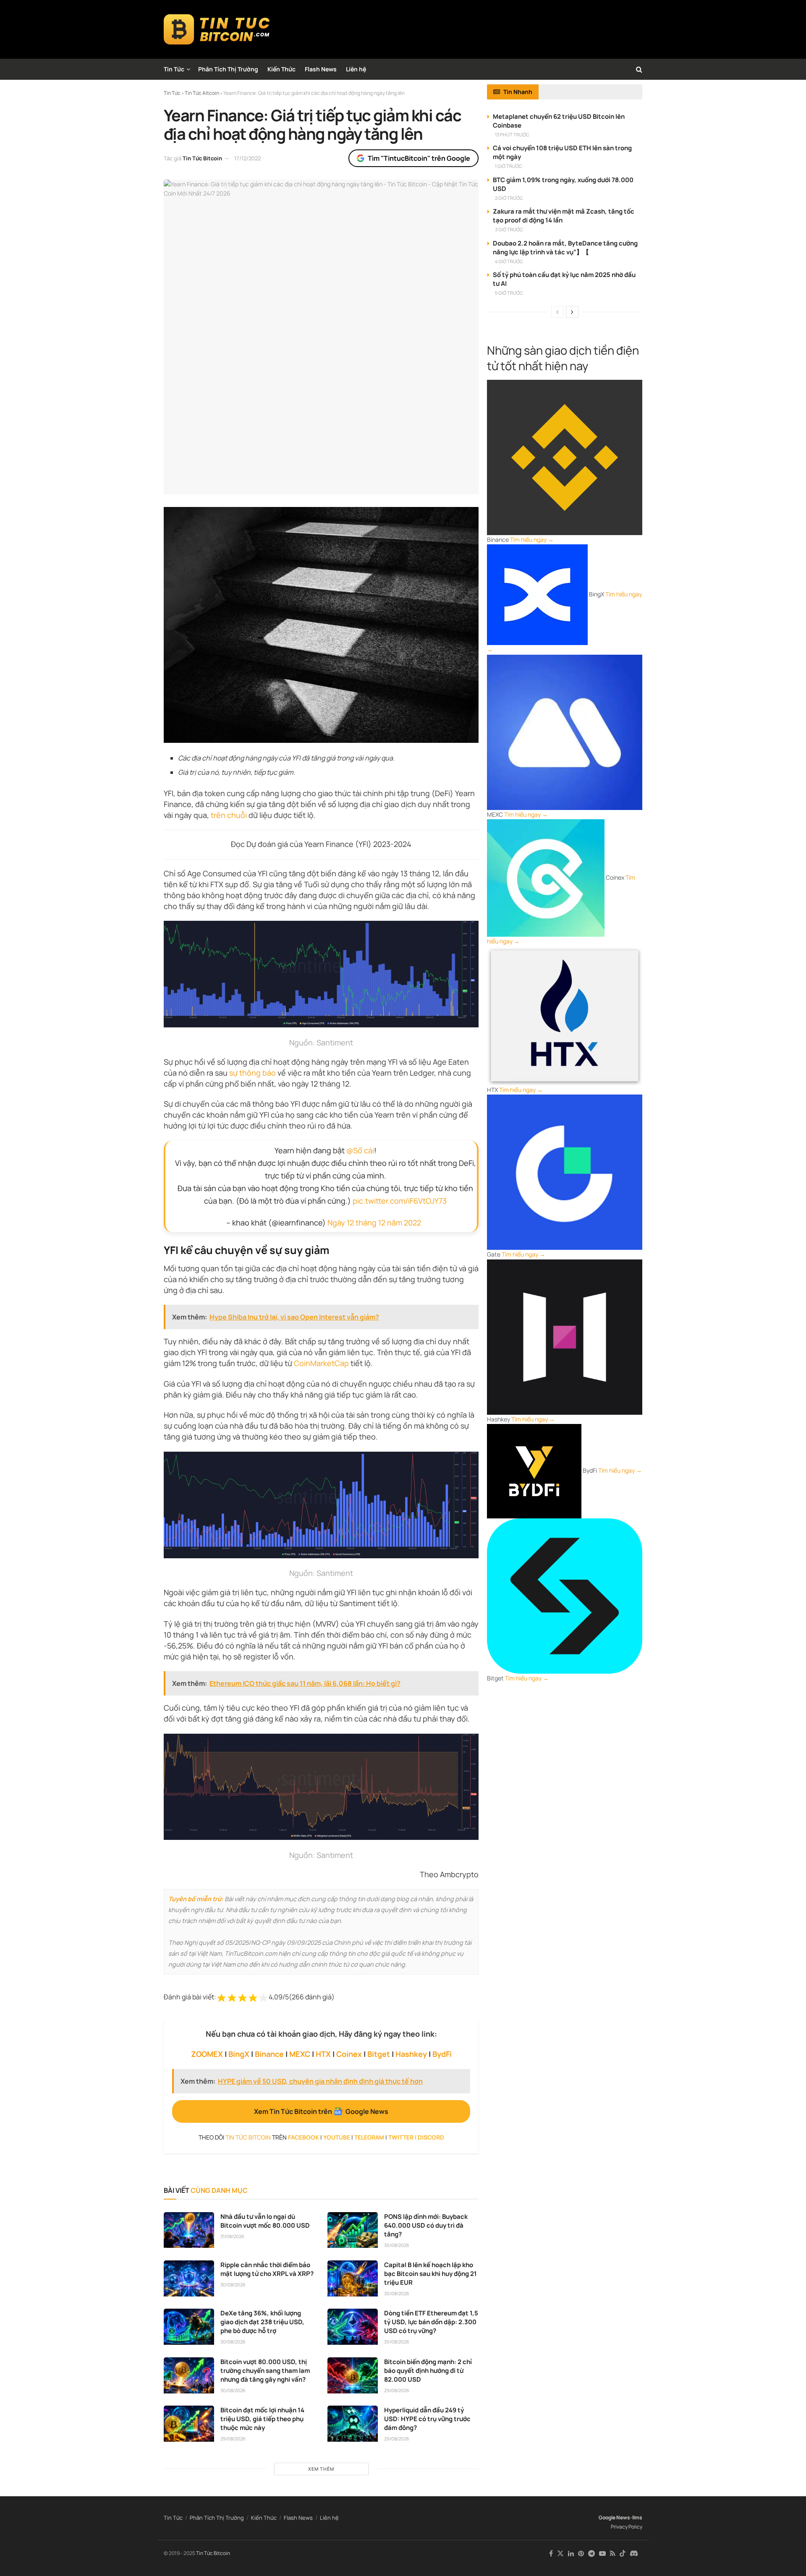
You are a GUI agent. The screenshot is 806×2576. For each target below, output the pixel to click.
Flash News (321, 69)
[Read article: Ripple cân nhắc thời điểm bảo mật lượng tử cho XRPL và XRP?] (189, 2278)
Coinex (349, 2054)
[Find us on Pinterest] (581, 2554)
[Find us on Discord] (634, 2554)
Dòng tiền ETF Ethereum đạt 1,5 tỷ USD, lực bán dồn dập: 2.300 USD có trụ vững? (431, 2322)
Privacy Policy (627, 2527)
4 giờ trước (509, 261)
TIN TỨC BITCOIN (248, 2137)
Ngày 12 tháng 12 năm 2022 (374, 1223)
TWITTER (401, 2137)
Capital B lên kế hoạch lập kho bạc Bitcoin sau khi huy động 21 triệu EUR (430, 2274)
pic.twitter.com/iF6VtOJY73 (400, 1201)
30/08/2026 (397, 2245)
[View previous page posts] (557, 312)
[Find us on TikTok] (623, 2554)
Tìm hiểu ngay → (532, 539)
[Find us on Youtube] (602, 2554)
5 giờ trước (509, 293)
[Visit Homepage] (217, 29)
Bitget (379, 2054)
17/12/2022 (247, 158)
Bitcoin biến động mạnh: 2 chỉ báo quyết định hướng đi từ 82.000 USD (428, 2371)
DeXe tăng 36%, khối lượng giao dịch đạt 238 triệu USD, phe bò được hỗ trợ (262, 2322)
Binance (269, 2054)
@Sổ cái (360, 1150)
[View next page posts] (572, 312)
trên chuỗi (229, 815)
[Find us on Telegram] (591, 2554)
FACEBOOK (304, 2137)
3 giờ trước (509, 229)
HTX (323, 2054)
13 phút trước (512, 135)
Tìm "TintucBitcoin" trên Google (419, 158)
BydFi (442, 2054)
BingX (239, 2054)
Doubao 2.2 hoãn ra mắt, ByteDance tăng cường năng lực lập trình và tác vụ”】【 (565, 248)
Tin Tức (174, 69)
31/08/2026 (232, 2236)
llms (637, 2517)
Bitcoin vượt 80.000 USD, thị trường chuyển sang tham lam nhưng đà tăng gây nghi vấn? (265, 2371)
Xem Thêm (321, 2469)
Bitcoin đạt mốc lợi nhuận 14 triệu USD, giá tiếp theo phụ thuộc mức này (262, 2419)
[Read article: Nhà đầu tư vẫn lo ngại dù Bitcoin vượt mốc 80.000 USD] (189, 2230)
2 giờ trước (509, 198)
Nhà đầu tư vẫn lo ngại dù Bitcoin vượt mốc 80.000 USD (265, 2221)
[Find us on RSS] (613, 2554)
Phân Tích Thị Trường (228, 69)
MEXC (300, 2054)
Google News (614, 2517)
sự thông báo (253, 1073)
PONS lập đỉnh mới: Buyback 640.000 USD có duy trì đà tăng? (426, 2225)
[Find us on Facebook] (551, 2554)
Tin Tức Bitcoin (202, 158)
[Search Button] (639, 69)
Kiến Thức (281, 69)
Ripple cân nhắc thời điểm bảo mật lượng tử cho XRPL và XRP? (267, 2269)
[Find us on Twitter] (560, 2554)
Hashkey (411, 2054)
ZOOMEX (207, 2054)
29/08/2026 (397, 2390)
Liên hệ (356, 69)
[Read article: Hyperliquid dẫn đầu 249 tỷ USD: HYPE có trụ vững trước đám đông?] (353, 2424)
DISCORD (431, 2137)
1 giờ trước (509, 166)
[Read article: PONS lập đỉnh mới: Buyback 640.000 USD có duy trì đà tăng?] (353, 2230)
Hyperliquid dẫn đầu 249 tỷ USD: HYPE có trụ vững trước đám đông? (427, 2419)
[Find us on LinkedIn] (571, 2554)
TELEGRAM (369, 2137)
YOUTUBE (337, 2137)
